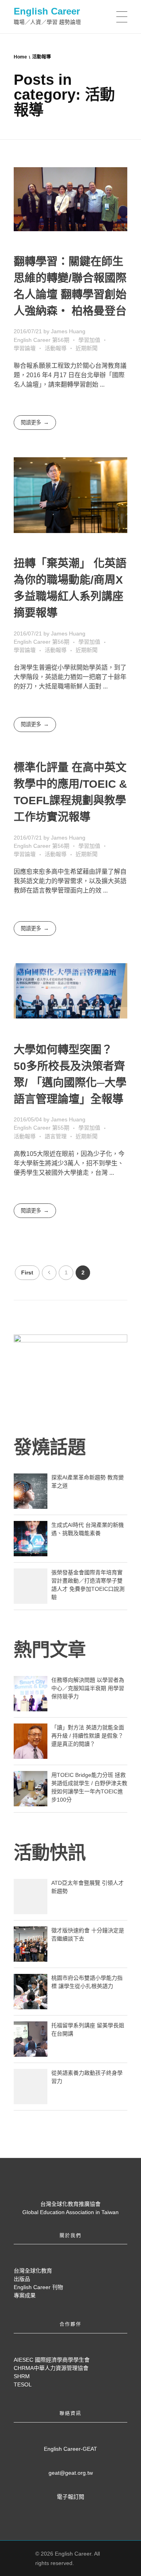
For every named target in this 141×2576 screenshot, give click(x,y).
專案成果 (25, 2295)
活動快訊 (50, 1853)
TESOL (23, 2384)
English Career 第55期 (42, 1128)
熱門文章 (50, 1650)
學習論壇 (25, 348)
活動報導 (56, 348)
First (27, 1273)
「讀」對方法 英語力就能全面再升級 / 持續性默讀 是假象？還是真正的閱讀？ (88, 1736)
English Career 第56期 (42, 340)
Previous (49, 1273)
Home (20, 57)
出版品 (22, 2279)
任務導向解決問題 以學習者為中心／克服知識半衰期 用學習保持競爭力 (88, 1688)
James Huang (68, 331)
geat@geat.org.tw (71, 2473)
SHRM (22, 2376)
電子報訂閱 (70, 2497)
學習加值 (89, 340)
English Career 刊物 (38, 2287)
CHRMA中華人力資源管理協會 (51, 2368)
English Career (47, 11)
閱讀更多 (31, 423)
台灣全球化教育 (33, 2271)
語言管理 (56, 1136)
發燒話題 (50, 1447)
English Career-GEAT (70, 2449)
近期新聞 (87, 348)
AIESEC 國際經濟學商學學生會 (52, 2360)
